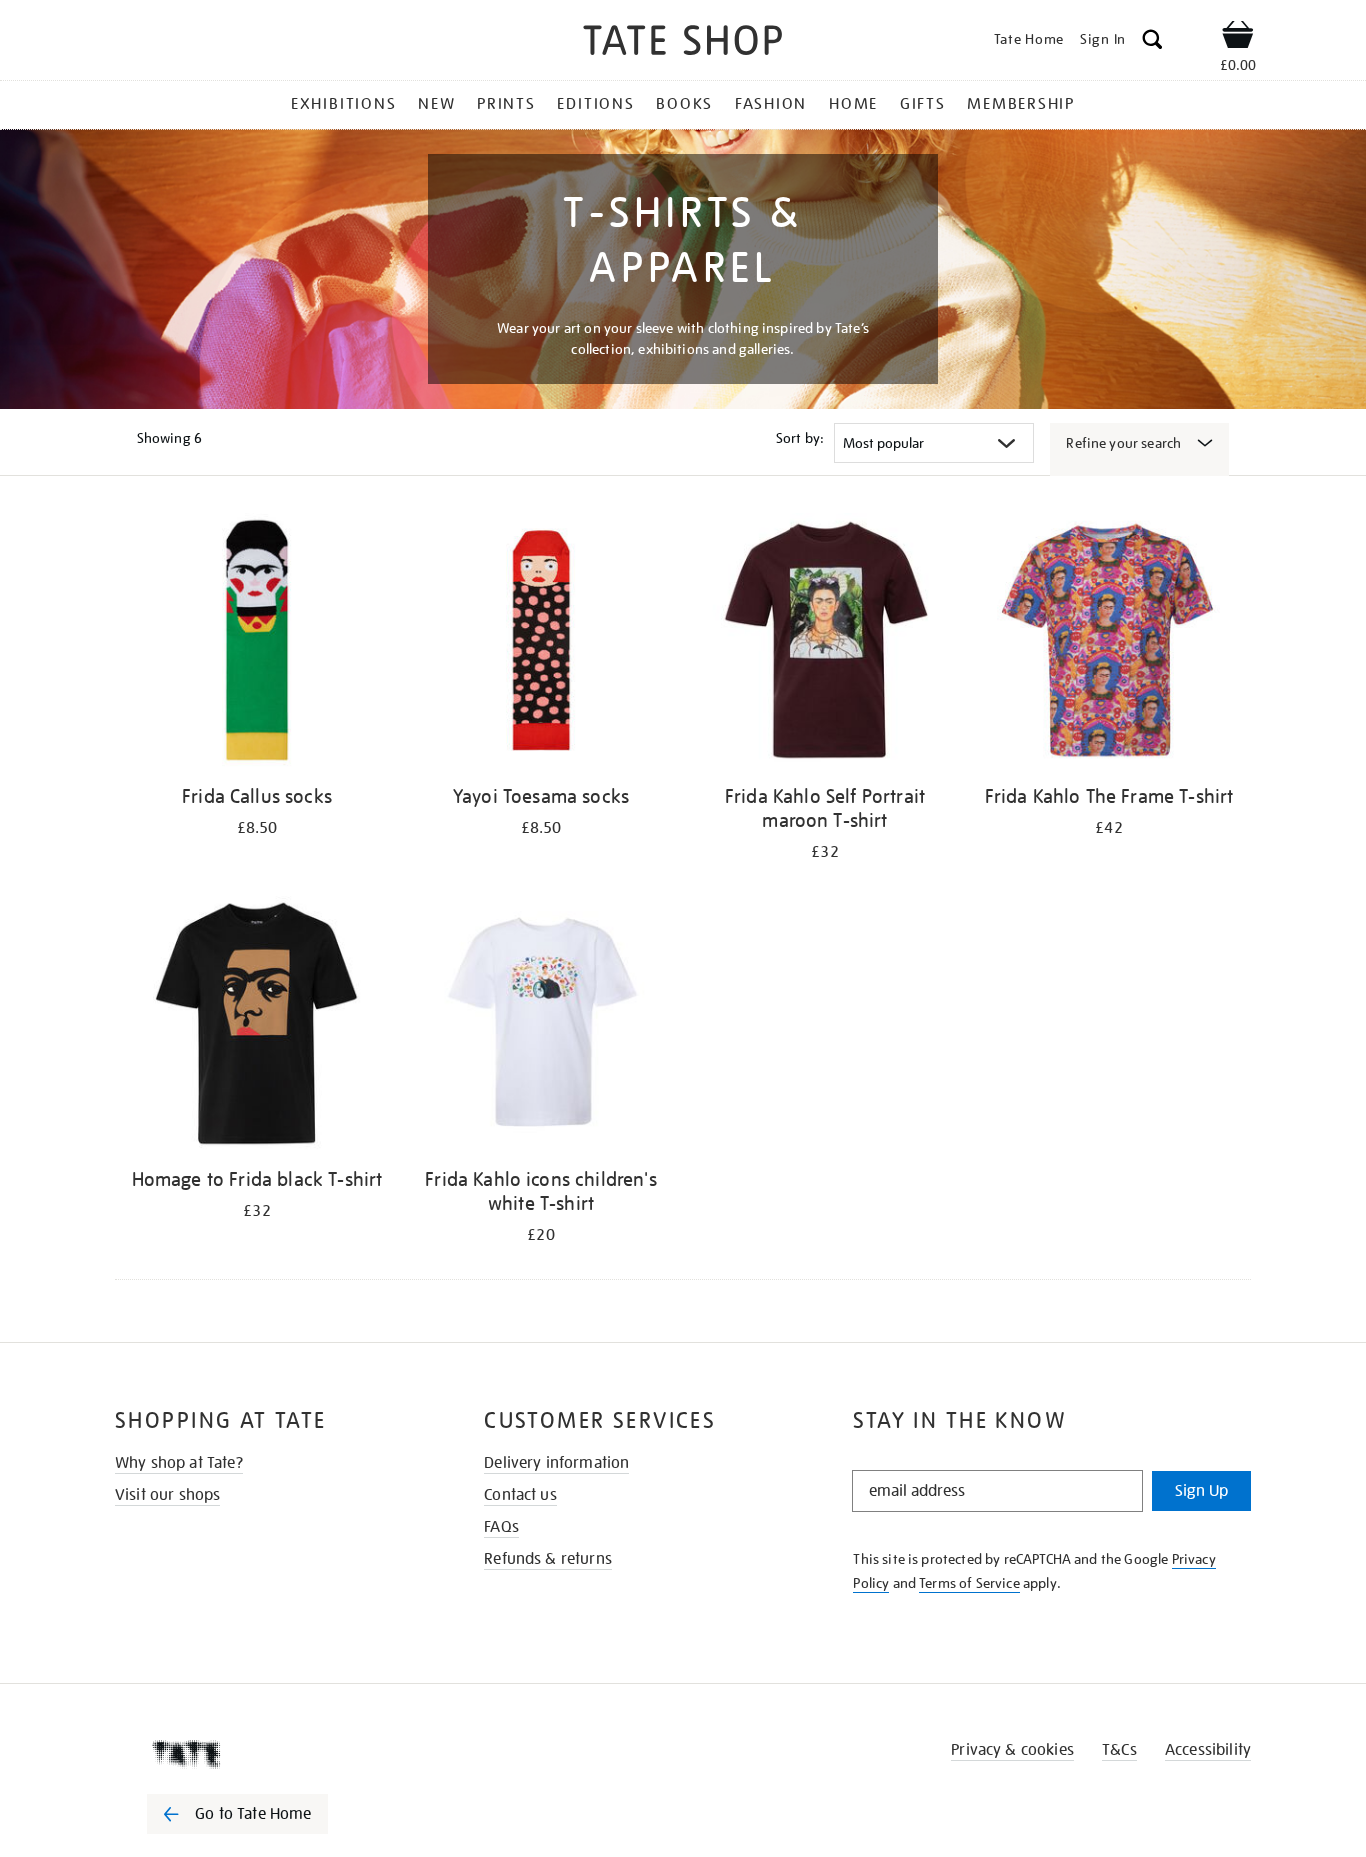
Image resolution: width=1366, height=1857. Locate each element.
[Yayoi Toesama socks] (541, 643)
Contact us (520, 1495)
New (436, 104)
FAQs (501, 1527)
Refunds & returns (548, 1559)
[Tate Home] (273, 1754)
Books (684, 104)
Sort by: (800, 438)
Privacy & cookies (1012, 1750)
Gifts (923, 104)
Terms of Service (969, 1583)
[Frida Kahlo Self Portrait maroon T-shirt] (825, 643)
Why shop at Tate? (179, 1463)
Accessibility (1208, 1750)
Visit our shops (167, 1495)
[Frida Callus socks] (257, 643)
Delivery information (556, 1463)
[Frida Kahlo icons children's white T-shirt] (541, 1026)
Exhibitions (343, 104)
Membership (1021, 104)
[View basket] (1238, 38)
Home (853, 104)
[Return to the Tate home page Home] (683, 43)
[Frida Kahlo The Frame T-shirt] (1109, 643)
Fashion (771, 104)
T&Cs (1119, 1750)
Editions (595, 104)
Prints (506, 104)
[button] (1152, 42)
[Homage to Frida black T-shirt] (257, 1026)
